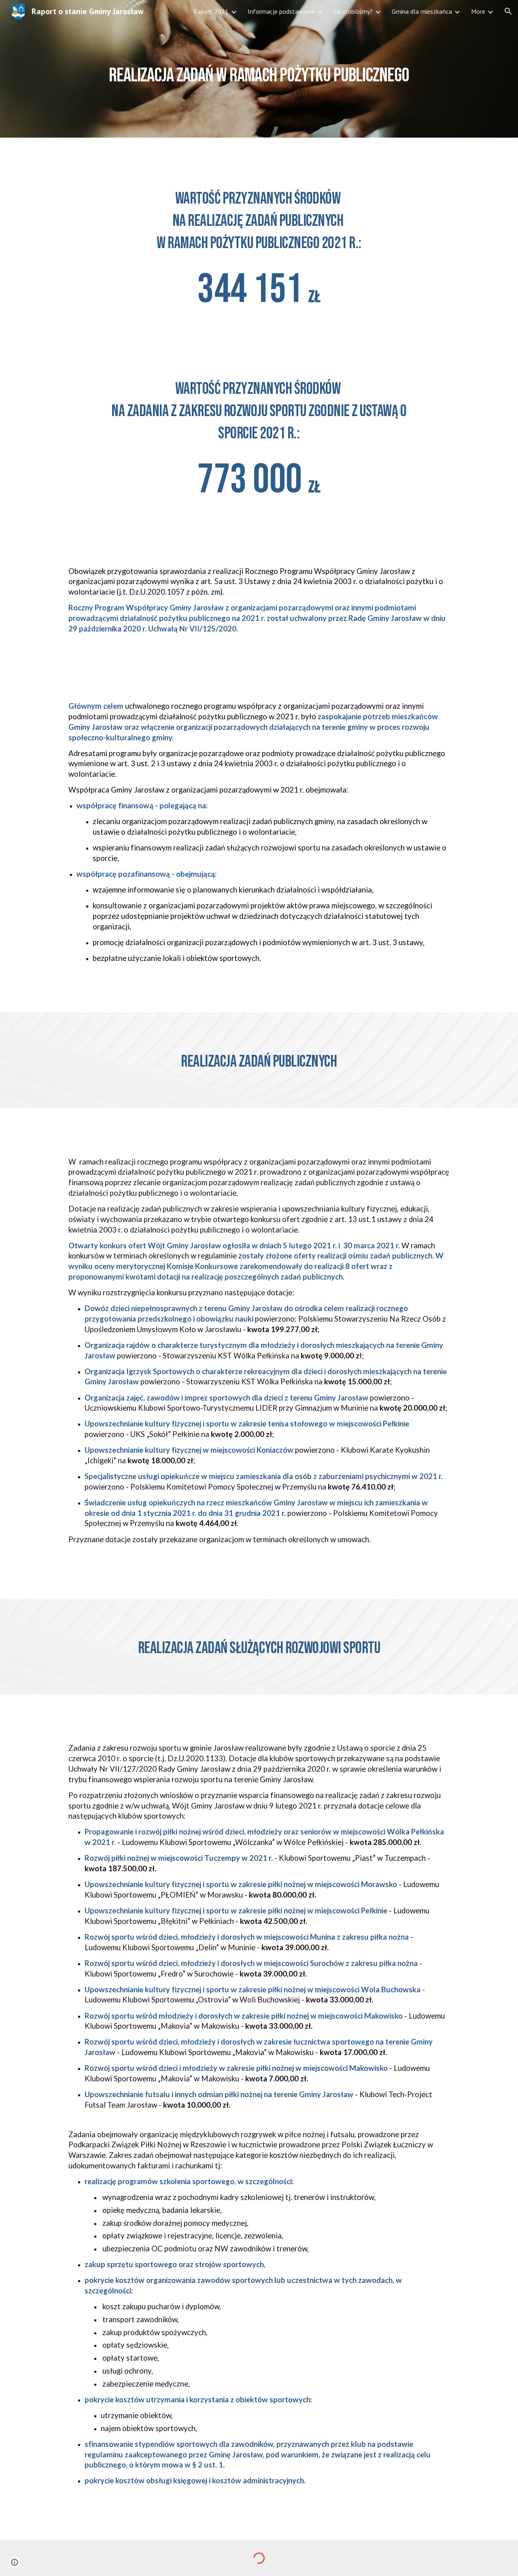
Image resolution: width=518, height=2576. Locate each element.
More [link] (478, 11)
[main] (259, 69)
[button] (508, 11)
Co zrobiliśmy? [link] (353, 11)
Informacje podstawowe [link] (281, 11)
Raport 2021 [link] (211, 11)
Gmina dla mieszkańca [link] (422, 11)
